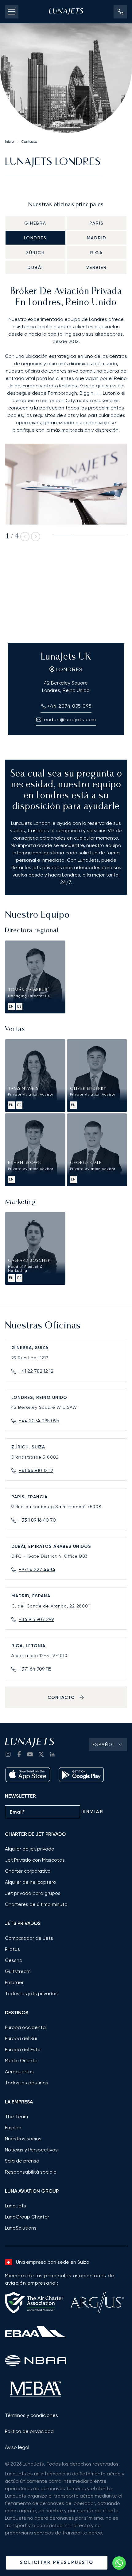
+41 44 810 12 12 (36, 1470)
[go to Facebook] (19, 1754)
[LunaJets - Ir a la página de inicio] (66, 12)
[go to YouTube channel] (30, 1754)
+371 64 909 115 (35, 1669)
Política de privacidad (29, 2431)
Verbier (97, 267)
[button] (120, 12)
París (97, 223)
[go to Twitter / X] (41, 1754)
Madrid (97, 238)
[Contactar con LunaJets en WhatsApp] (119, 2563)
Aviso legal (17, 2447)
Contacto (29, 142)
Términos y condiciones (31, 2415)
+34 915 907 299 (36, 1619)
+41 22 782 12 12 (36, 1371)
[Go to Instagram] (8, 1754)
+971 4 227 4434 (37, 1570)
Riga (97, 253)
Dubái (35, 267)
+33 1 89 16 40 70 (37, 1520)
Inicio (9, 142)
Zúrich (35, 253)
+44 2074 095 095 (39, 1421)
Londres (35, 238)
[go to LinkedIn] (52, 1754)
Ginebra (35, 223)
